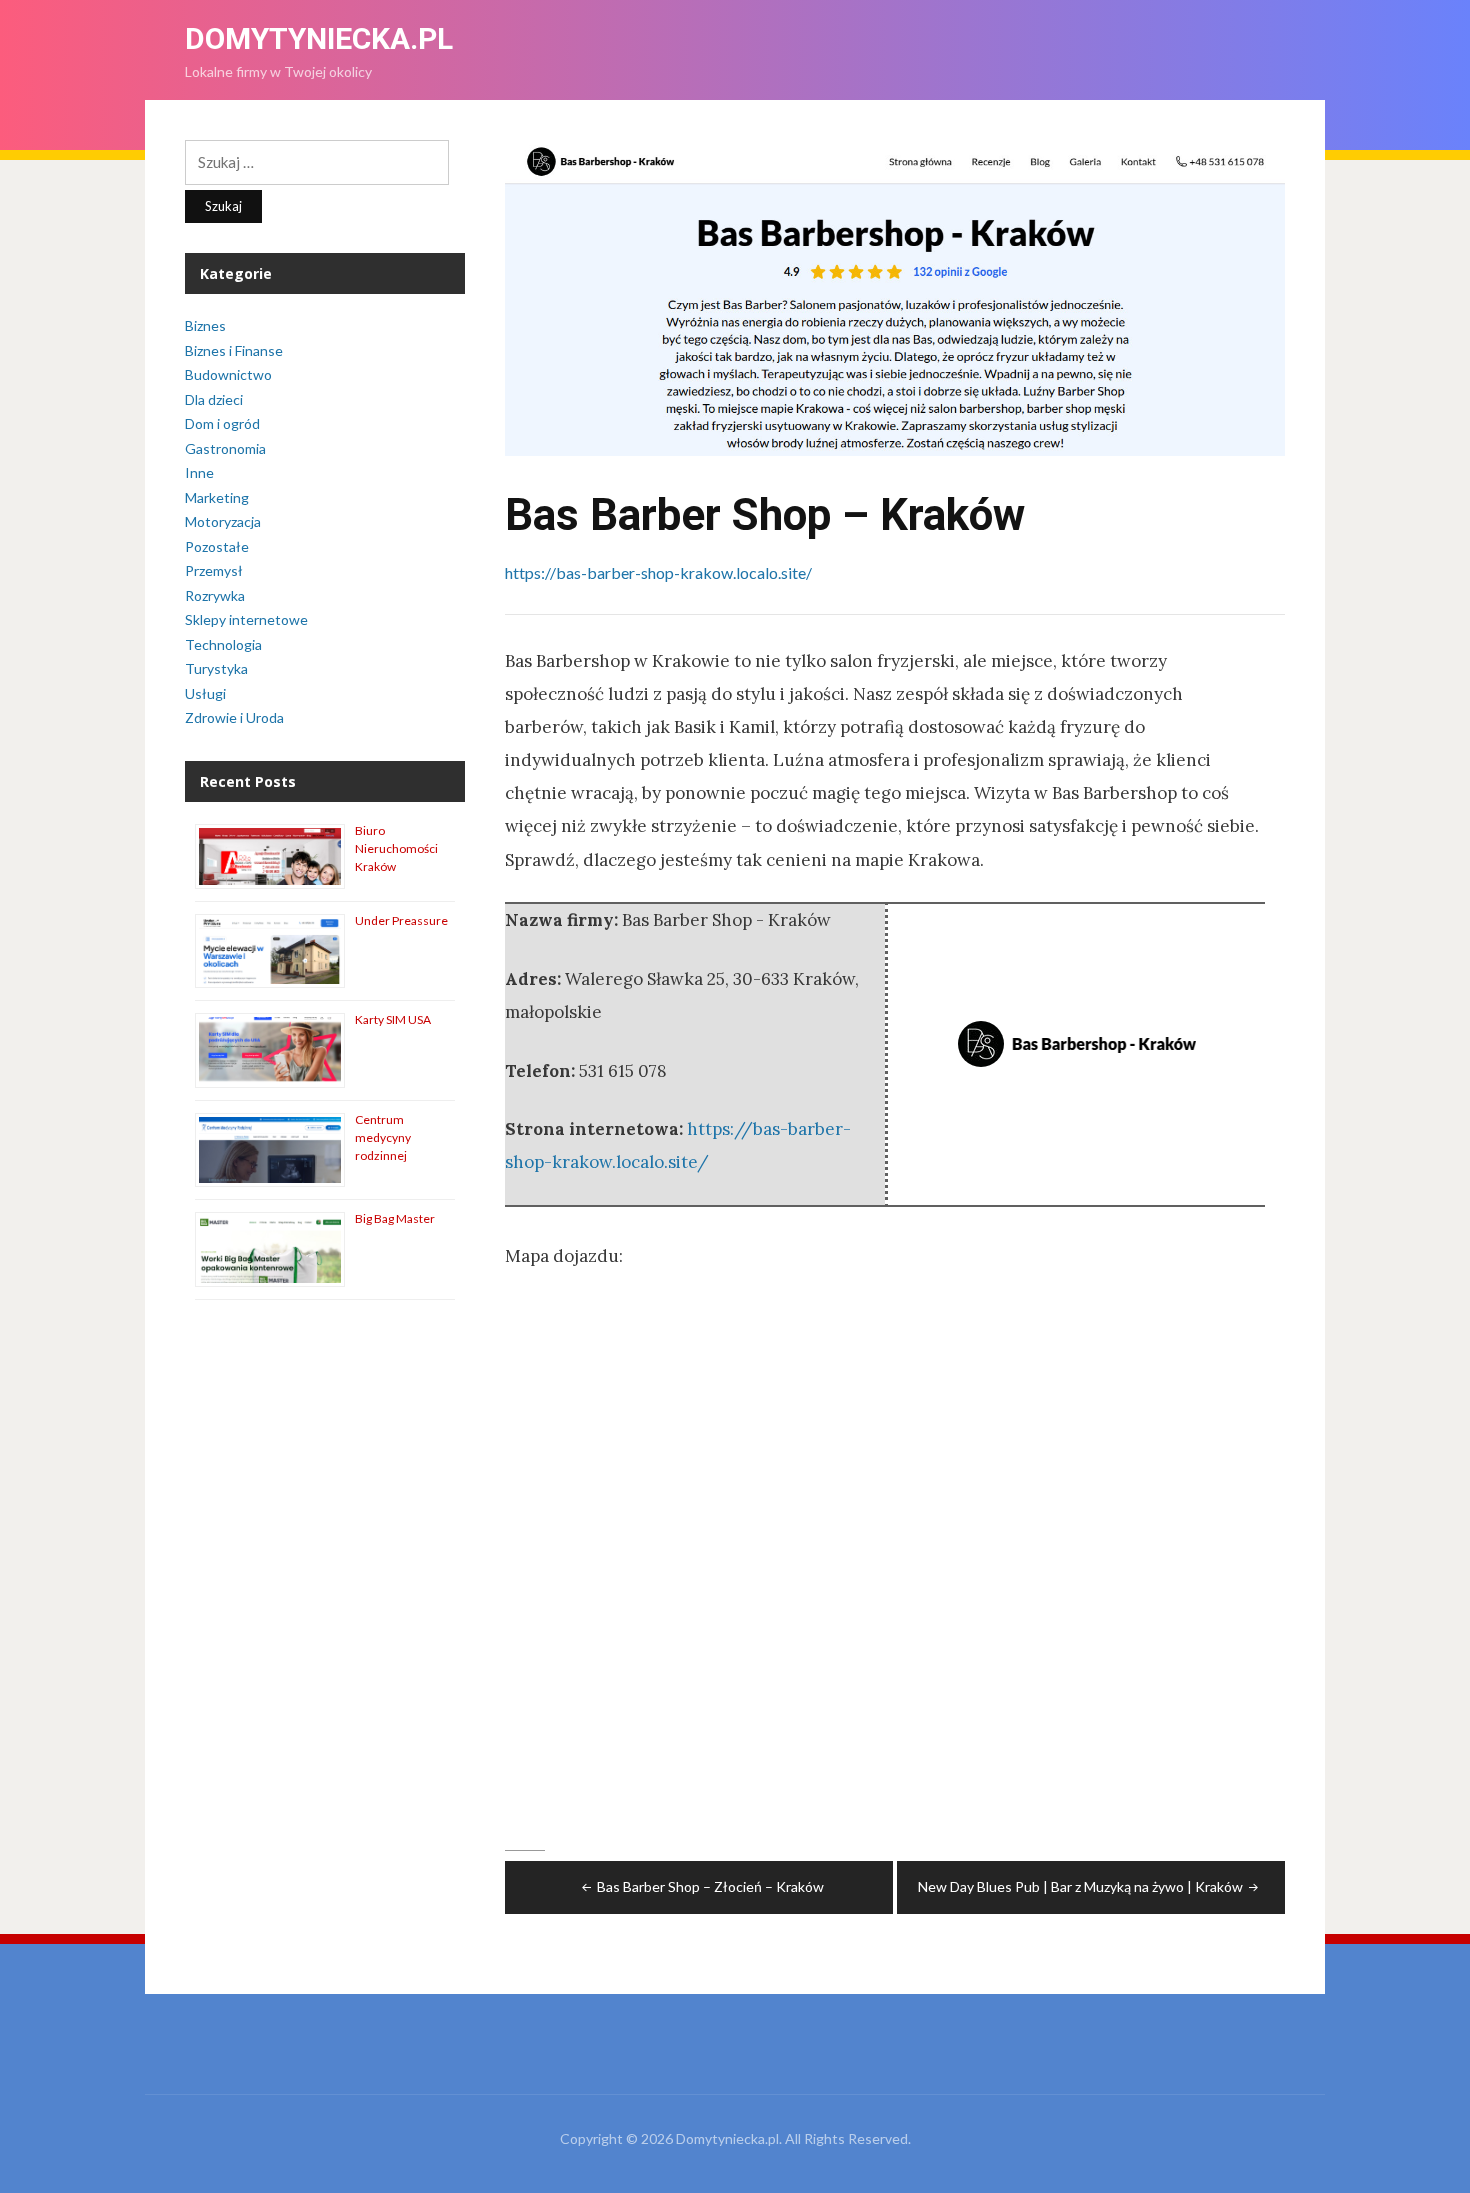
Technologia (223, 644)
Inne (199, 472)
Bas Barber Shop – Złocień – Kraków (710, 1886)
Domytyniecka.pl (319, 38)
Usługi (205, 693)
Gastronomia (225, 448)
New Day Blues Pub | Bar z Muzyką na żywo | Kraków (1080, 1886)
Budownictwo (228, 374)
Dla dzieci (214, 399)
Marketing (217, 497)
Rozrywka (215, 595)
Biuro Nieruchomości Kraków (396, 848)
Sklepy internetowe (246, 619)
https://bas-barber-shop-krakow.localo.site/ (658, 572)
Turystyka (216, 668)
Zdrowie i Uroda (234, 717)
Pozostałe (217, 546)
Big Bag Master (395, 1218)
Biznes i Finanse (234, 350)
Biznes (205, 325)
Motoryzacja (223, 521)
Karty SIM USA (393, 1019)
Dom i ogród (222, 423)
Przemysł (214, 570)
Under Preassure (401, 920)
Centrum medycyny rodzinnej (383, 1137)
